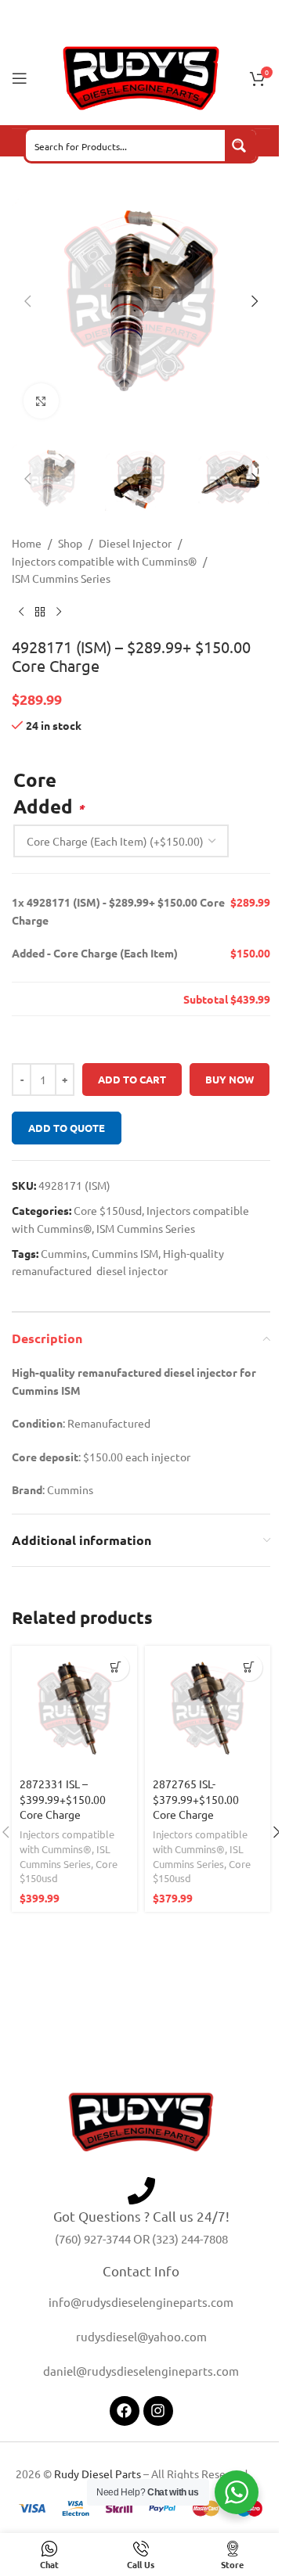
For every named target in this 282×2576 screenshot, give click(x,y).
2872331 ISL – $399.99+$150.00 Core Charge (63, 1799)
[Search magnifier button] (240, 146)
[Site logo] (141, 77)
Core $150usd (108, 1210)
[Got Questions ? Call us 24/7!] (141, 2191)
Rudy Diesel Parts (98, 2474)
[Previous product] (21, 613)
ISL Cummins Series (65, 1856)
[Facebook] (125, 2411)
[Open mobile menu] (20, 78)
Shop (70, 543)
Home (27, 543)
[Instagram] (158, 2411)
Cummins (64, 1253)
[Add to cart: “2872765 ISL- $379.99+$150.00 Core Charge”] (249, 1667)
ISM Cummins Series (61, 578)
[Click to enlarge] (41, 401)
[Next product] (59, 613)
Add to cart (132, 1079)
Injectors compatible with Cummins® (104, 561)
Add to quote (67, 1128)
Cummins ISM (125, 1253)
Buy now (230, 1079)
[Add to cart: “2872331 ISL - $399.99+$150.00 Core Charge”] (116, 1667)
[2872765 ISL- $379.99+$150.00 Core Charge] (208, 1708)
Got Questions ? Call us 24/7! (141, 2216)
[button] (27, 301)
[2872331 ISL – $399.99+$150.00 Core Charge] (74, 1708)
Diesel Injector (135, 543)
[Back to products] (40, 613)
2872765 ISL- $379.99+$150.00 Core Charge (196, 1799)
